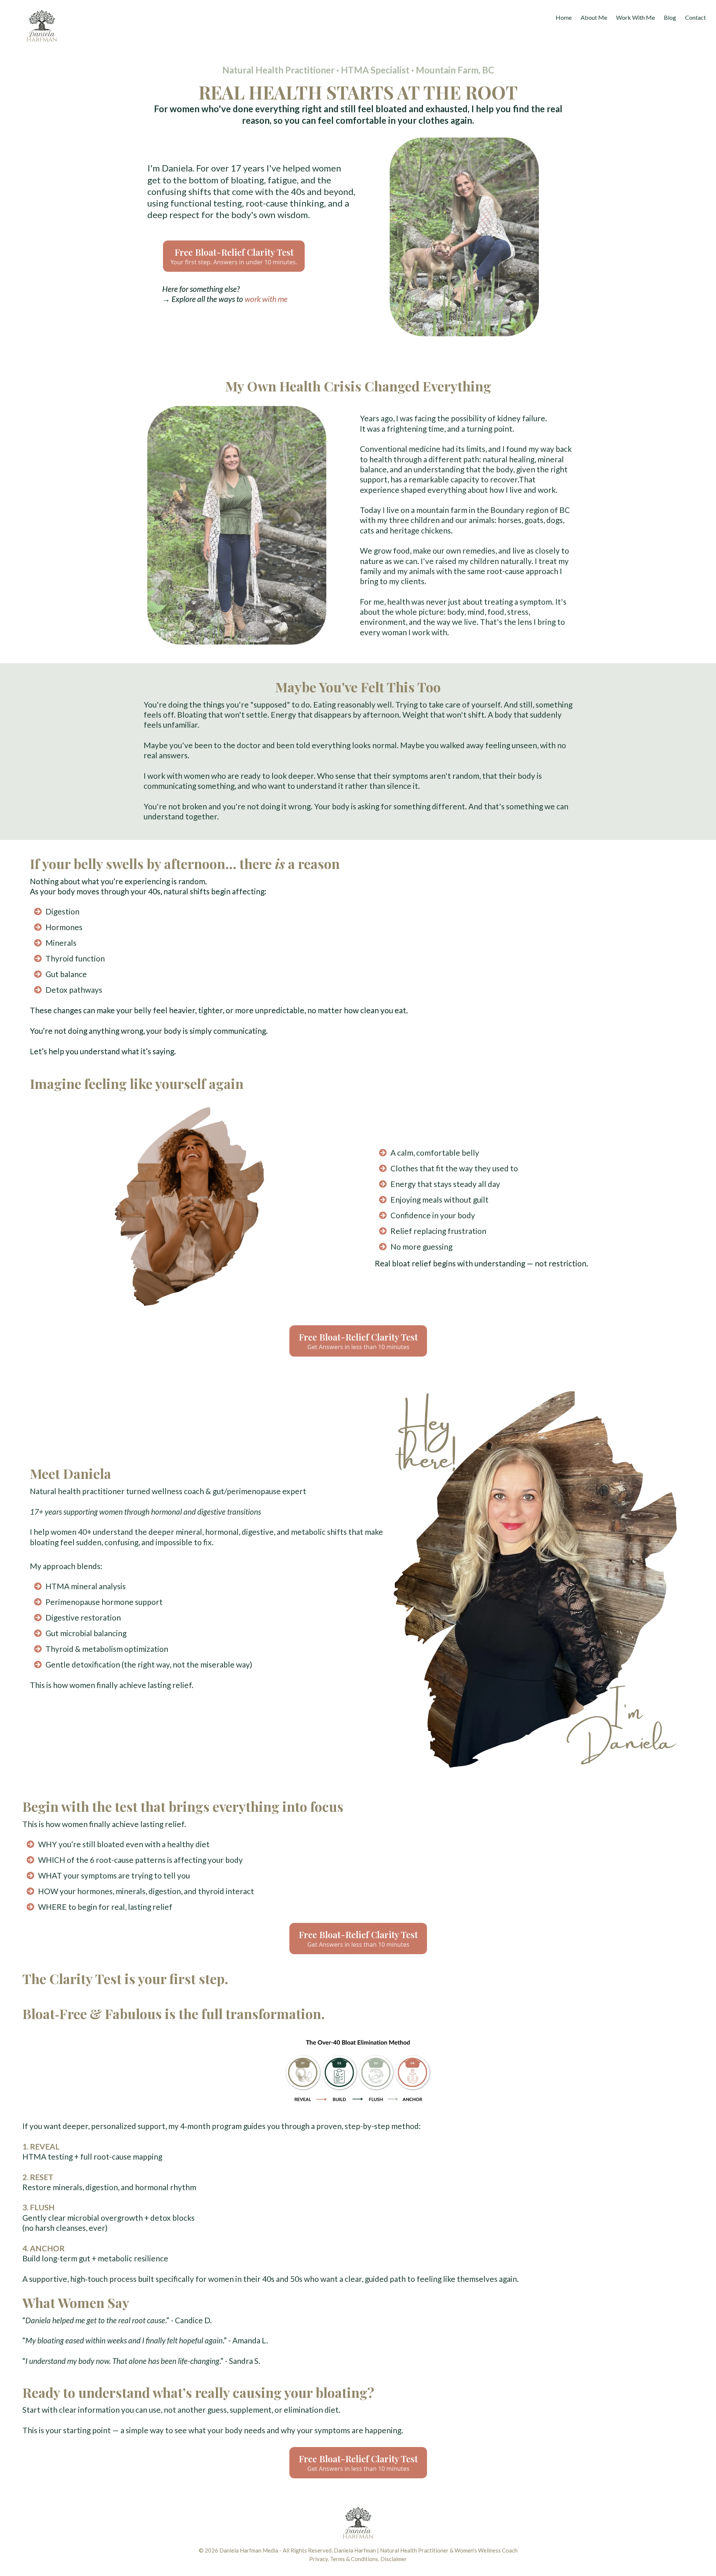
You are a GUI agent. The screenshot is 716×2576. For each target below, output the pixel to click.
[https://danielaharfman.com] (73, 27)
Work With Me (635, 17)
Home (564, 17)
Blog (670, 17)
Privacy (318, 2559)
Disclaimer (394, 2559)
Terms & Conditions (354, 2559)
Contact (695, 17)
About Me (594, 17)
